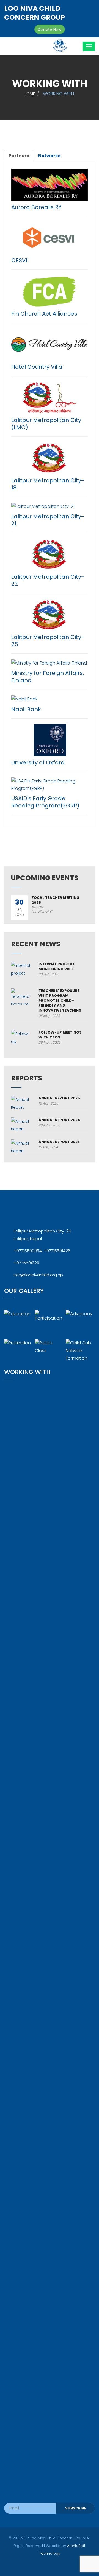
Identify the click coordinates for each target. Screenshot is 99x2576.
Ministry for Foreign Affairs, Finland (48, 677)
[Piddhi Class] (50, 1353)
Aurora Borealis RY (36, 207)
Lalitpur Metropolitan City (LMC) (46, 424)
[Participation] (50, 1324)
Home (29, 94)
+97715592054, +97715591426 (42, 1251)
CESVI (19, 260)
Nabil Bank (26, 709)
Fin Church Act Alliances (44, 314)
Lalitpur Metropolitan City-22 (48, 580)
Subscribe (76, 2508)
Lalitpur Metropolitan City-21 (48, 520)
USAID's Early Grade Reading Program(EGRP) (45, 802)
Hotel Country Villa (37, 367)
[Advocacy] (80, 1324)
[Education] (19, 1324)
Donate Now (50, 29)
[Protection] (19, 1353)
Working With (27, 1372)
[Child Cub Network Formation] (80, 1353)
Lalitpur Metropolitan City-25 (48, 641)
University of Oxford (38, 762)
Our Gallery (24, 1291)
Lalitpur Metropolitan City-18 (48, 484)
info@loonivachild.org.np (38, 1275)
